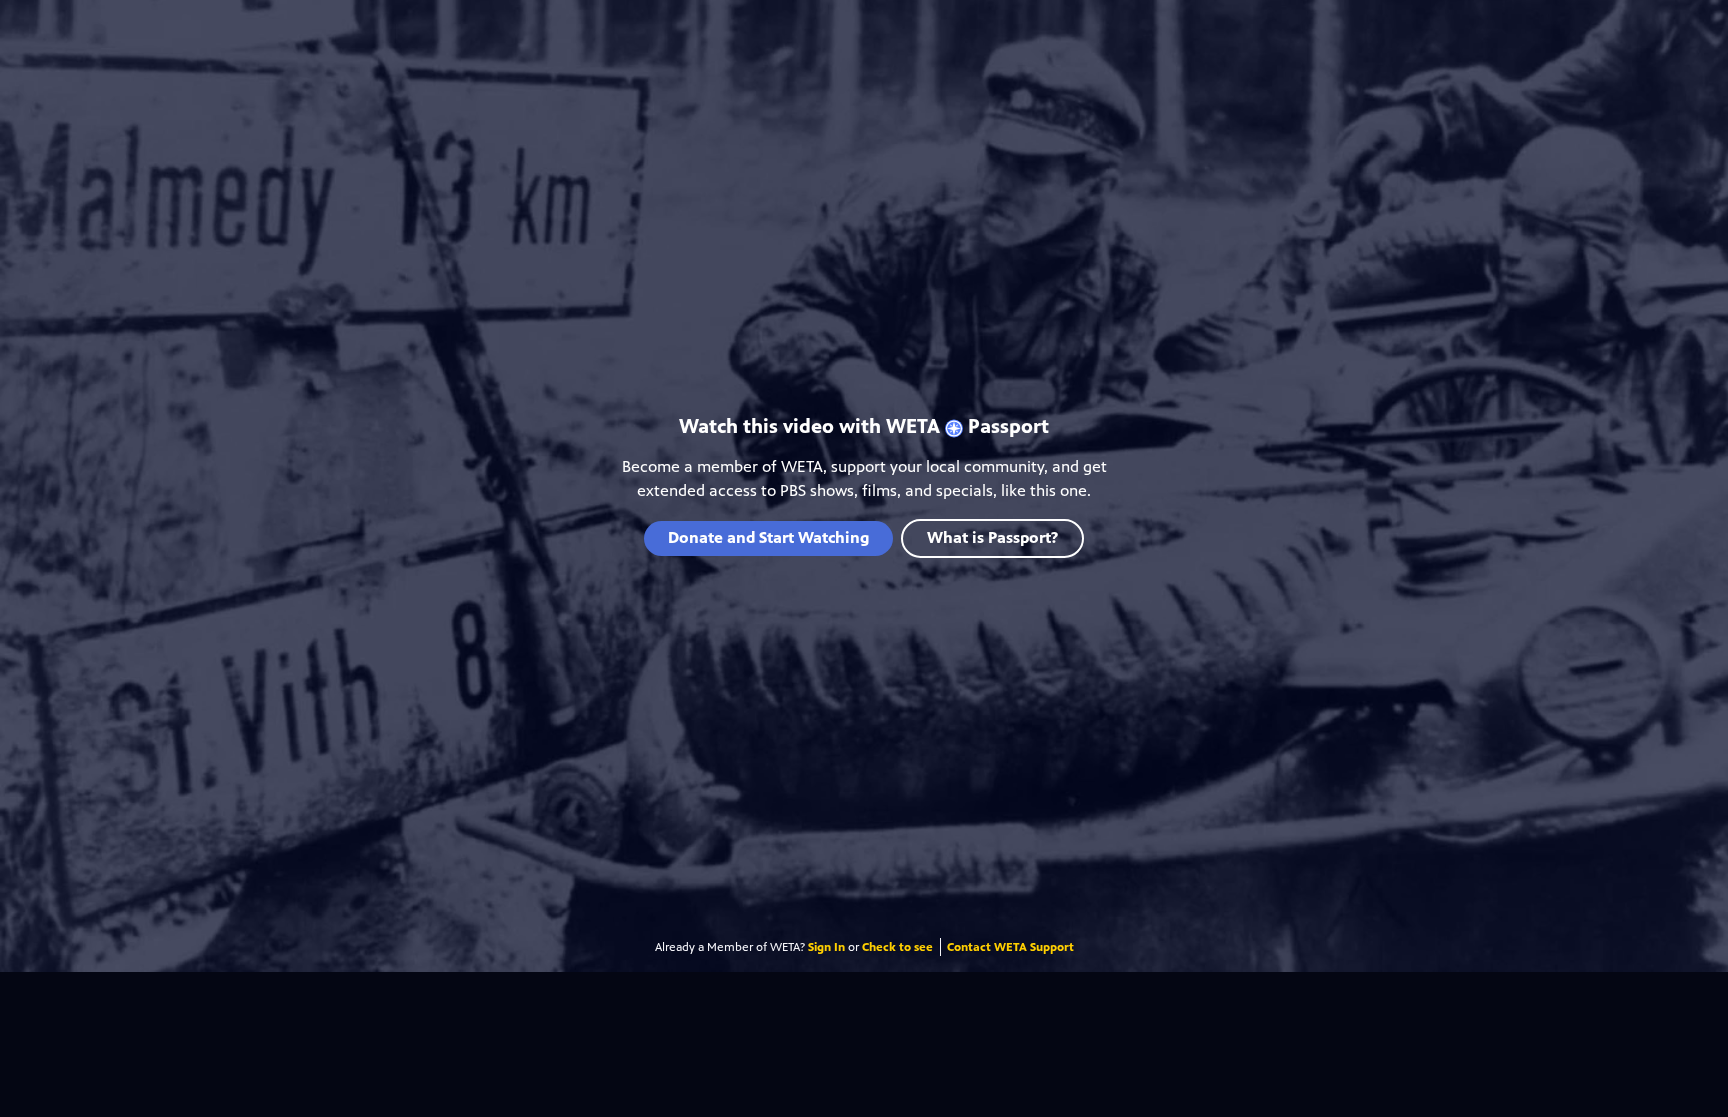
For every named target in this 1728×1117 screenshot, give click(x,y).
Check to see (897, 947)
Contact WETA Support (1010, 947)
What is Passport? (992, 537)
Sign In (826, 947)
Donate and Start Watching (768, 537)
